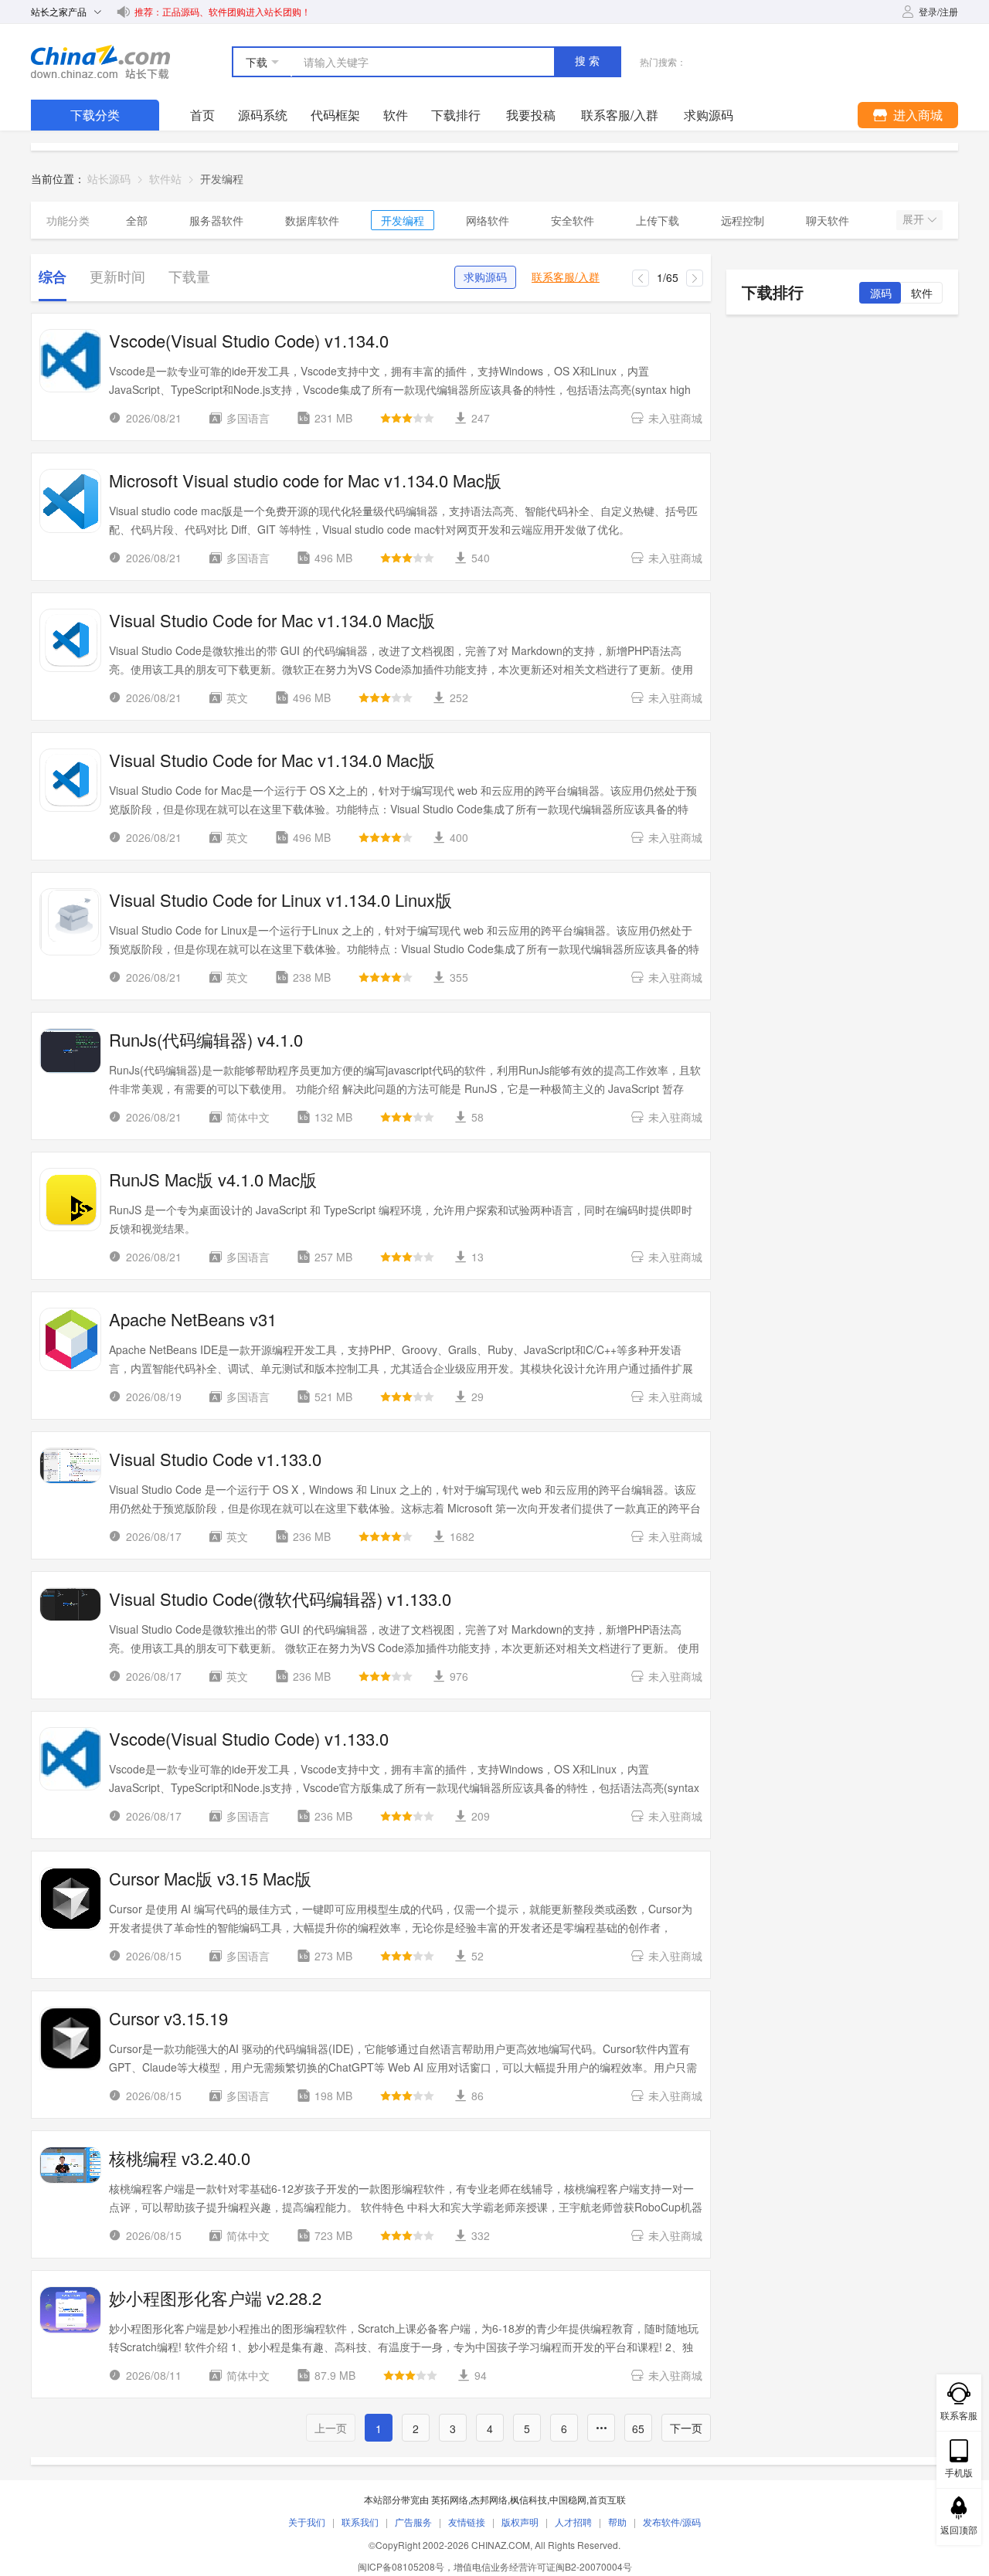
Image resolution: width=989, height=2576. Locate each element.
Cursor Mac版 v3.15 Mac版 (210, 1879)
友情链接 (467, 2522)
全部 (137, 220)
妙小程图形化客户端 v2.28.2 (215, 2298)
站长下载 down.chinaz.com (100, 62)
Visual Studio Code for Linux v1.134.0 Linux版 (280, 900)
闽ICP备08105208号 (401, 2566)
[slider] (407, 418)
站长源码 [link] (109, 178)
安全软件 (573, 220)
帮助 (617, 2522)
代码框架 (335, 115)
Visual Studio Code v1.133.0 (215, 1459)
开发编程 (403, 220)
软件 (396, 115)
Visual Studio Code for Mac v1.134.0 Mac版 (272, 620)
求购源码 (485, 277)
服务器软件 (216, 220)
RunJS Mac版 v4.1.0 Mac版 (213, 1179)
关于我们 (307, 2522)
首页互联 (607, 2499)
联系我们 (360, 2522)
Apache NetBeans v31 (193, 1319)
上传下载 (658, 220)
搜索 (589, 61)
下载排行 (456, 115)
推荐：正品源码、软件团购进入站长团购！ (223, 11)
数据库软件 (312, 220)
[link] (222, 178)
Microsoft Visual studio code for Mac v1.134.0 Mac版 (305, 480)
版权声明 (520, 2522)
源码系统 (263, 115)
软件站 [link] (165, 178)
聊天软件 (828, 220)
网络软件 (488, 220)
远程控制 (743, 220)
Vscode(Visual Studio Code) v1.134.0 (249, 341)
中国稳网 (568, 2499)
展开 (915, 219)
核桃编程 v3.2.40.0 (180, 2158)
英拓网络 (450, 2499)
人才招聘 (573, 2522)
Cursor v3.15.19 (168, 2018)
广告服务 (413, 2522)
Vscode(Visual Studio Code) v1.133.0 (249, 1739)
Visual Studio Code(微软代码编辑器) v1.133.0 (280, 1599)
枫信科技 (528, 2499)
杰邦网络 (489, 2499)
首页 (202, 115)
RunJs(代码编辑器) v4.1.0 (206, 1040)
